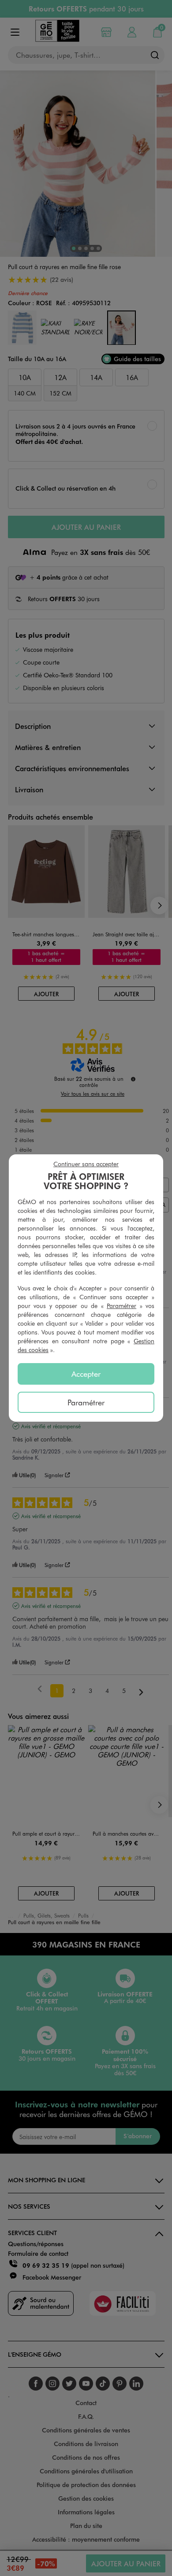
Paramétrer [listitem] (86, 1402)
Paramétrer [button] (122, 1306)
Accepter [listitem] (86, 1374)
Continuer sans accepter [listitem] (86, 1164)
